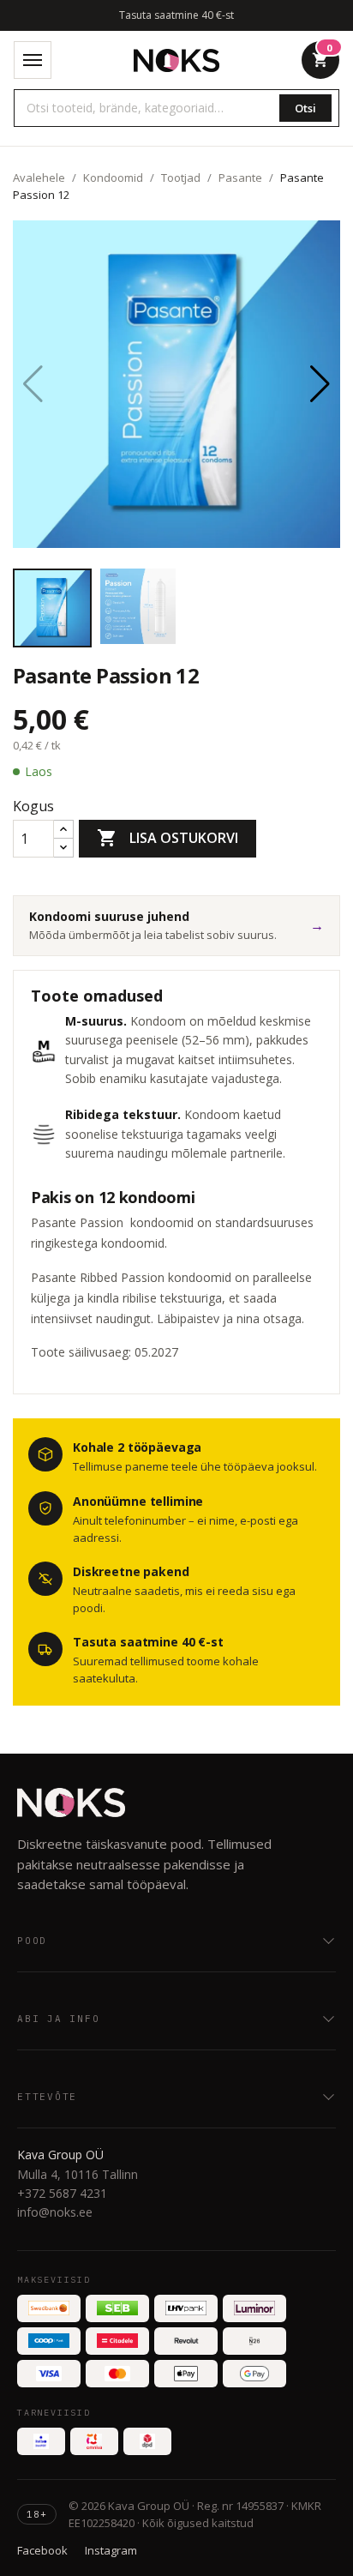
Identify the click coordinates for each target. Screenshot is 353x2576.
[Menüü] (33, 60)
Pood (32, 1941)
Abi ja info (58, 2019)
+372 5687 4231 (62, 2193)
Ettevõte (47, 2097)
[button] (320, 384)
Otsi (305, 108)
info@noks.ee (55, 2212)
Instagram (111, 2550)
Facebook (42, 2550)
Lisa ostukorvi (168, 838)
